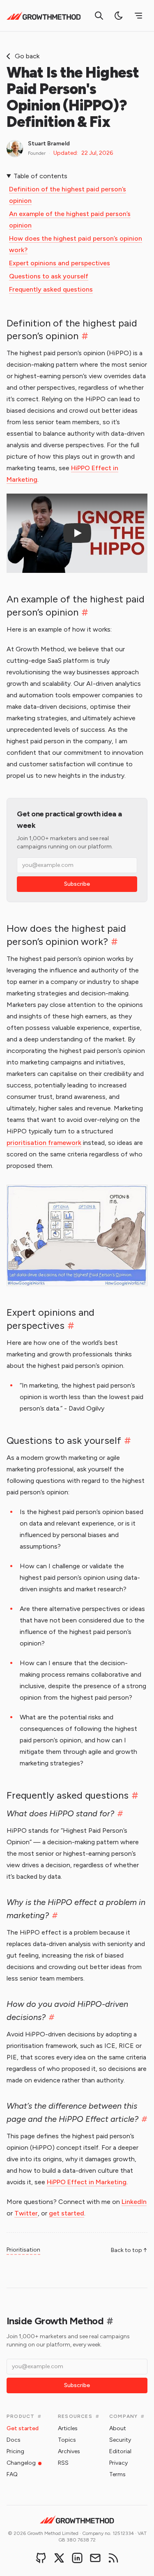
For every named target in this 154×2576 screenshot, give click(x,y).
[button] (77, 533)
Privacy (118, 2463)
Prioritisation (23, 2250)
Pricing (15, 2451)
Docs (14, 2440)
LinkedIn (134, 2202)
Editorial (120, 2451)
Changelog (21, 2463)
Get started (23, 2428)
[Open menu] (138, 16)
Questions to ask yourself (49, 276)
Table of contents (40, 176)
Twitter (26, 2213)
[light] (119, 16)
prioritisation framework (44, 1143)
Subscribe (77, 884)
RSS (63, 2463)
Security (120, 2440)
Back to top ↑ (129, 2250)
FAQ (12, 2474)
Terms (117, 2474)
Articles (68, 2428)
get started (67, 2213)
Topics (67, 2440)
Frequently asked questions (51, 289)
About (118, 2428)
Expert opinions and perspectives (60, 263)
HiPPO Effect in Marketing (87, 2182)
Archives (69, 2451)
